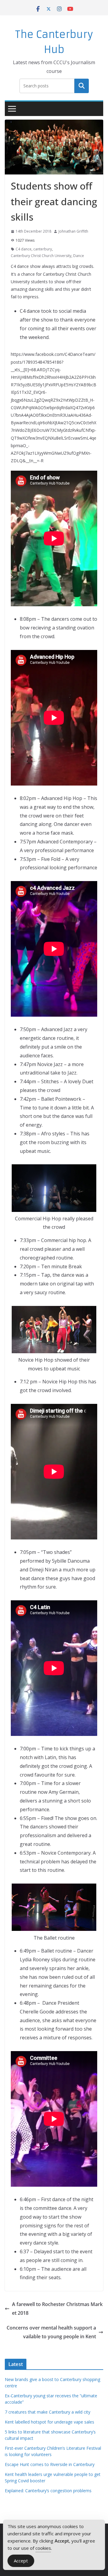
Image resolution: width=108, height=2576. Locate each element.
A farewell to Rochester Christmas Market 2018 (57, 2309)
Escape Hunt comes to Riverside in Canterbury (50, 2464)
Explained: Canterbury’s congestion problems (48, 2491)
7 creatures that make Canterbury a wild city (48, 2412)
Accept (21, 2561)
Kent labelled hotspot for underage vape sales (49, 2422)
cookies (43, 2548)
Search (82, 86)
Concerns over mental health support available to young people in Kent (51, 2332)
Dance (79, 256)
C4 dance (24, 249)
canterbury (43, 249)
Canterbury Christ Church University (41, 256)
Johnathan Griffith (73, 231)
